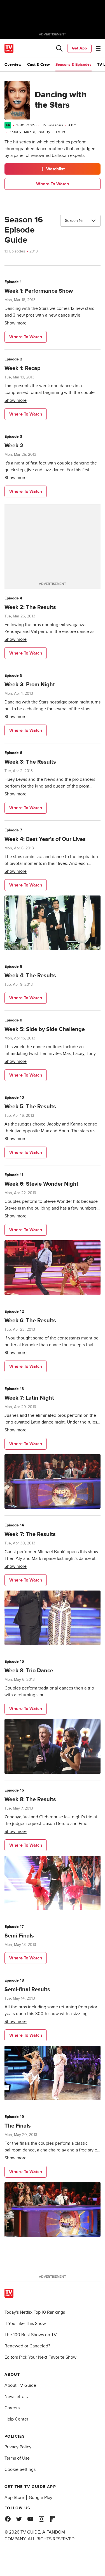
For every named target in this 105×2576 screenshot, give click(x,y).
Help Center (16, 2419)
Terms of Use (17, 2458)
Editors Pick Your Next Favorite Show (40, 2357)
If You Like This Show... (27, 2324)
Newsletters (16, 2397)
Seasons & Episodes (73, 65)
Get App (79, 48)
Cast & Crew (39, 65)
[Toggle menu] (98, 48)
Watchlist (55, 169)
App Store (14, 2498)
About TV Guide (20, 2385)
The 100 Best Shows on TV (31, 2335)
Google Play (41, 2498)
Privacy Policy (18, 2447)
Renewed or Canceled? (27, 2346)
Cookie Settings (20, 2469)
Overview (13, 65)
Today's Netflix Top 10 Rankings (35, 2312)
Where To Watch (53, 184)
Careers (12, 2408)
